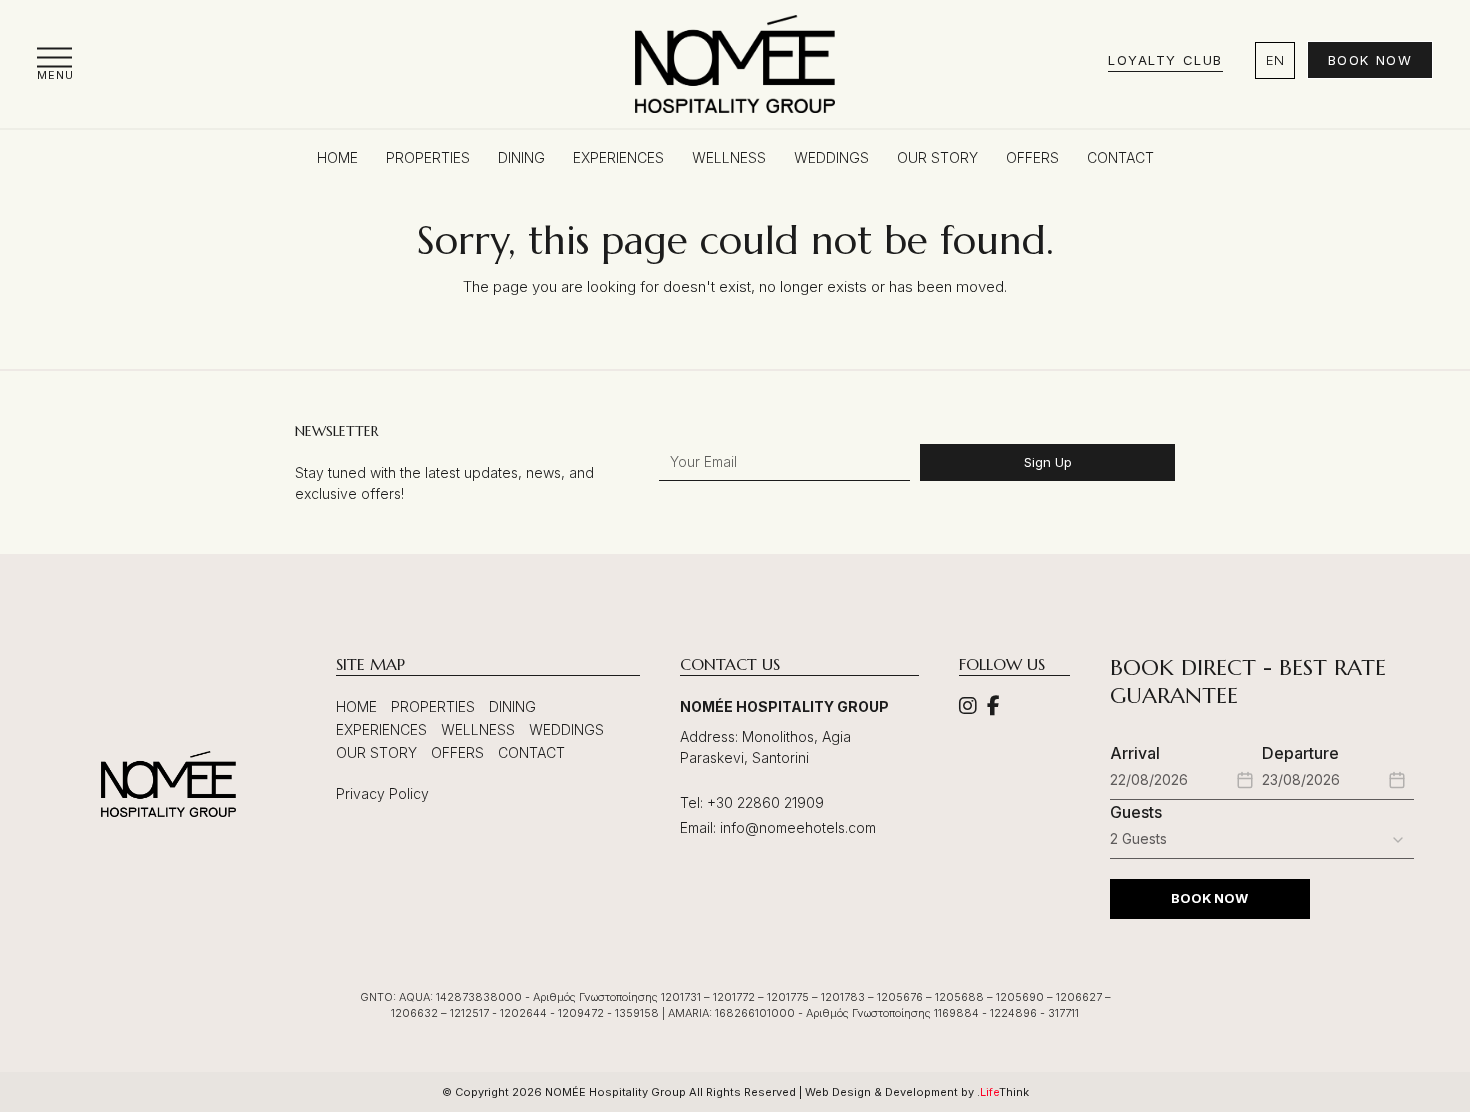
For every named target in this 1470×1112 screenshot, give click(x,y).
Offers (457, 752)
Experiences (381, 729)
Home (356, 706)
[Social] (968, 707)
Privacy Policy (382, 793)
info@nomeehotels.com (798, 827)
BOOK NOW (1209, 898)
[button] (55, 63)
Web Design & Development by (917, 1092)
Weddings (566, 729)
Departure (1300, 753)
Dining (512, 706)
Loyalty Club (1165, 60)
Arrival (1135, 753)
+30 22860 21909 (765, 802)
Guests (1136, 812)
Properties (433, 706)
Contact (531, 752)
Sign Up (1048, 462)
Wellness (478, 729)
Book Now (1370, 60)
